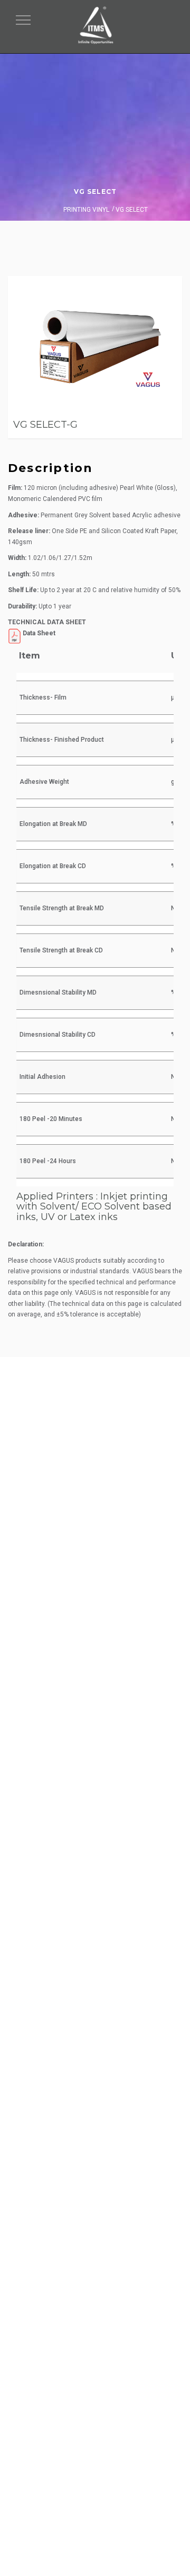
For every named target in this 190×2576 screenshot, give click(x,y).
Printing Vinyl (86, 210)
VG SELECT (95, 191)
